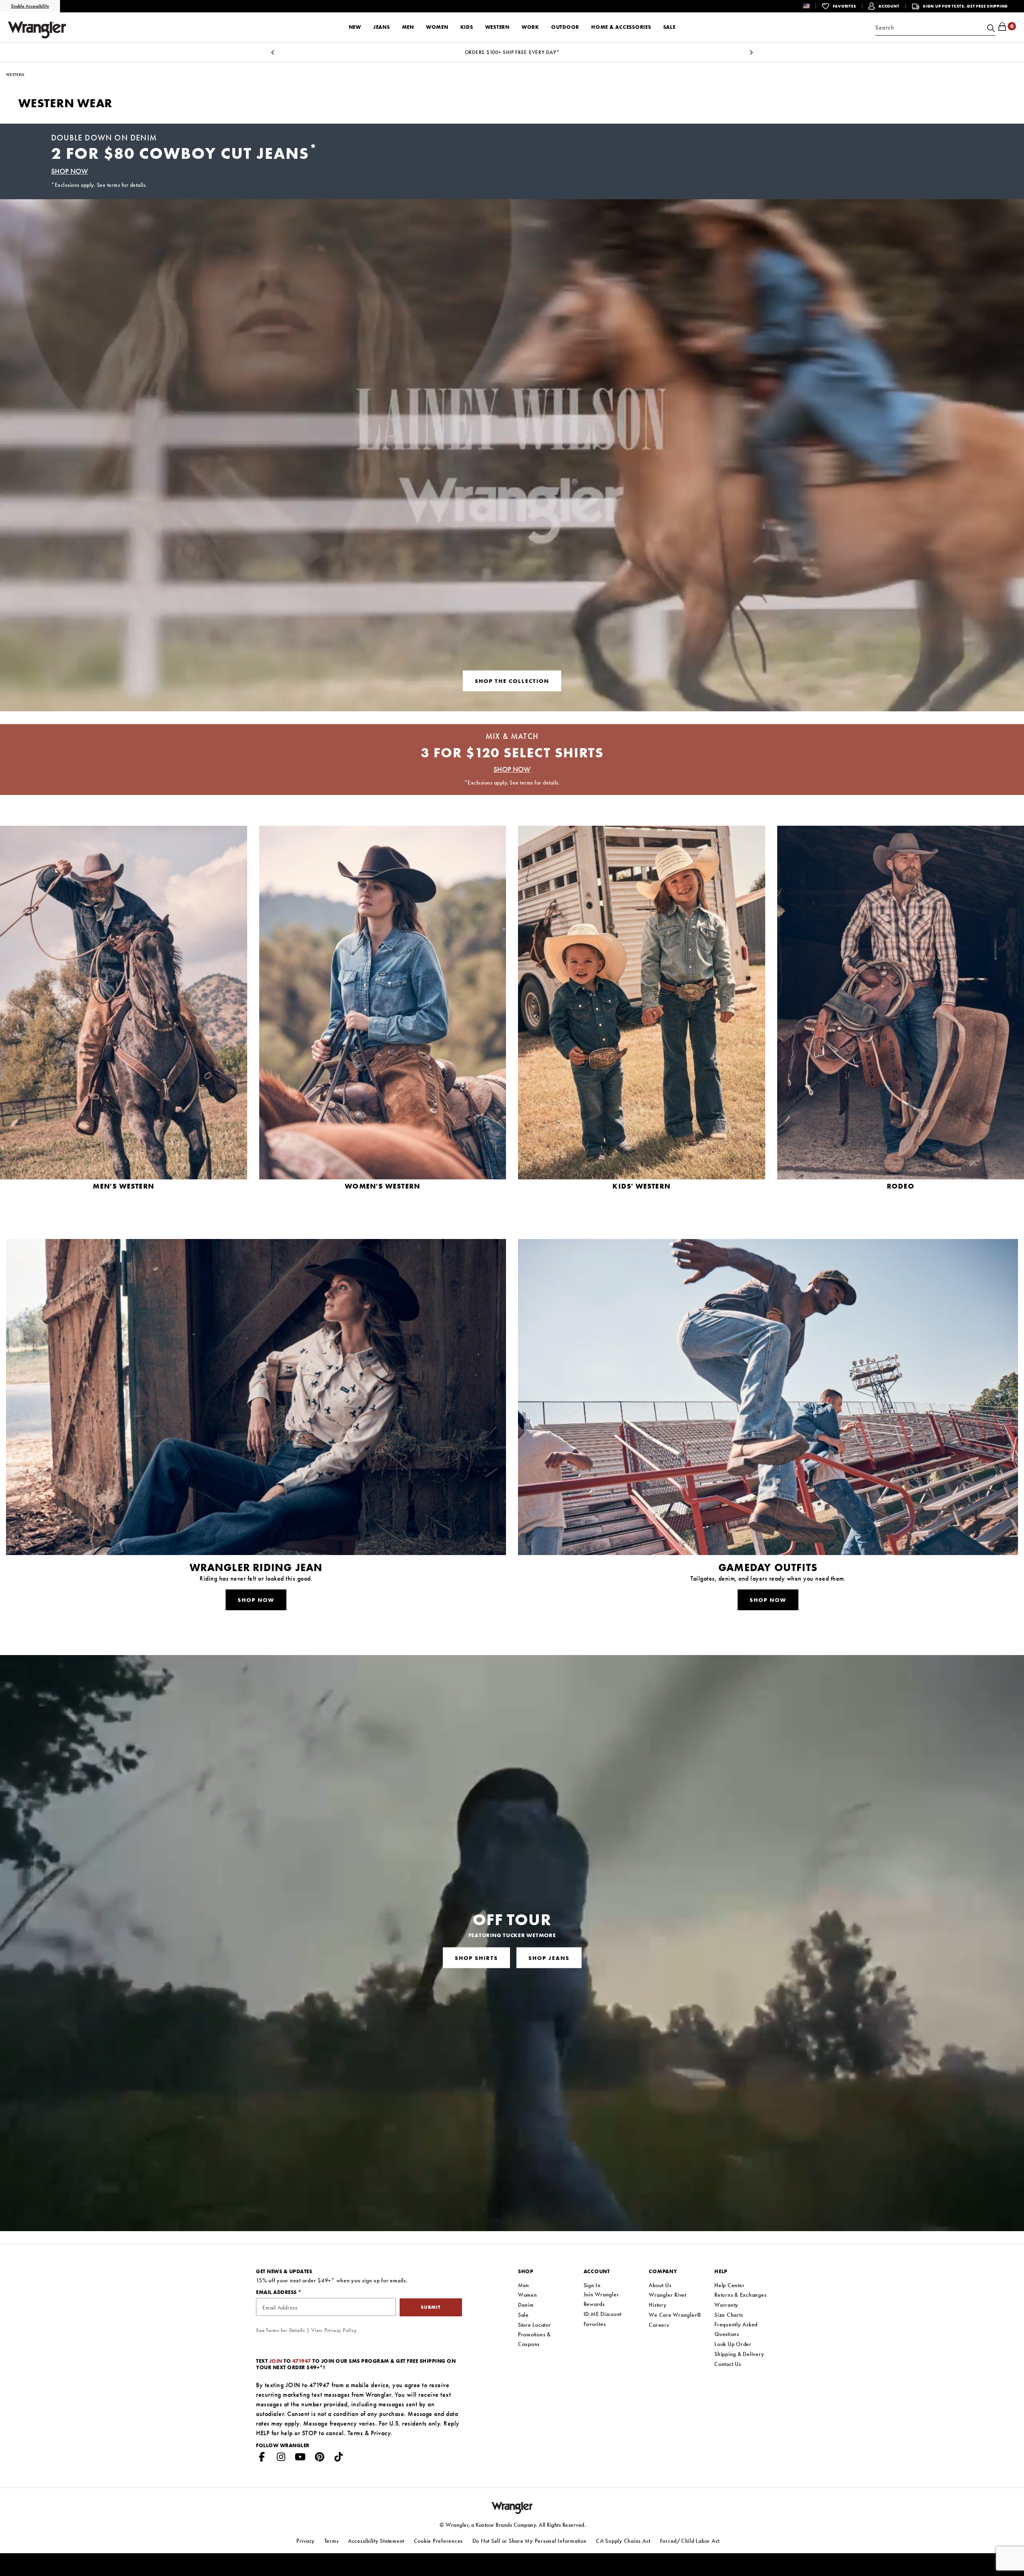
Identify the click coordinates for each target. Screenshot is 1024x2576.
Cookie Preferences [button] (439, 2541)
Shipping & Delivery (739, 2354)
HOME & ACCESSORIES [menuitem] (621, 27)
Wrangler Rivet (668, 2295)
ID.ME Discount (603, 2314)
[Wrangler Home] (37, 30)
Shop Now (256, 1600)
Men (524, 2285)
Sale (523, 2315)
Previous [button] (273, 55)
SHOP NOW (70, 171)
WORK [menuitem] (530, 27)
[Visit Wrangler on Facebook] (262, 2458)
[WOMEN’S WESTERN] (383, 1026)
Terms (355, 2433)
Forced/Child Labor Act (690, 2541)
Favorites (595, 2324)
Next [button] (751, 55)
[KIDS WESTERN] (642, 1026)
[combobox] (935, 28)
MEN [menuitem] (408, 27)
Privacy (381, 2433)
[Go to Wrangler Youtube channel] (300, 2458)
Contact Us (728, 2364)
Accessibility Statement (376, 2541)
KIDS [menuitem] (467, 27)
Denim (526, 2305)
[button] (813, 6)
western (15, 75)
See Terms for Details (281, 2330)
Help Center (729, 2285)
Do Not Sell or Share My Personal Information (530, 2541)
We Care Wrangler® (675, 2315)
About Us (660, 2285)
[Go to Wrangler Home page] (512, 2507)
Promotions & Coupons (534, 2339)
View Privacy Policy (334, 2330)
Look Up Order (733, 2344)
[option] (512, 52)
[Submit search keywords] (990, 28)
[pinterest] (320, 2458)
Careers (659, 2325)
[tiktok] (339, 2458)
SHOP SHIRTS (476, 1958)
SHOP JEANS (549, 1958)
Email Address (277, 2292)
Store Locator (535, 2325)
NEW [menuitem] (355, 27)
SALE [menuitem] (669, 27)
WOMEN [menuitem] (437, 27)
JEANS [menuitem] (382, 27)
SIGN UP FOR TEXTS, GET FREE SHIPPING (965, 6)
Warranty (726, 2305)
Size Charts (729, 2315)
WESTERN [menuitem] (497, 27)
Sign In (592, 2285)
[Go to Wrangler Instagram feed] (281, 2458)
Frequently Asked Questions (736, 2329)
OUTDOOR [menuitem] (565, 27)
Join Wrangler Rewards (601, 2299)
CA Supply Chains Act (623, 2541)
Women (528, 2295)
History (658, 2305)
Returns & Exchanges (740, 2295)
